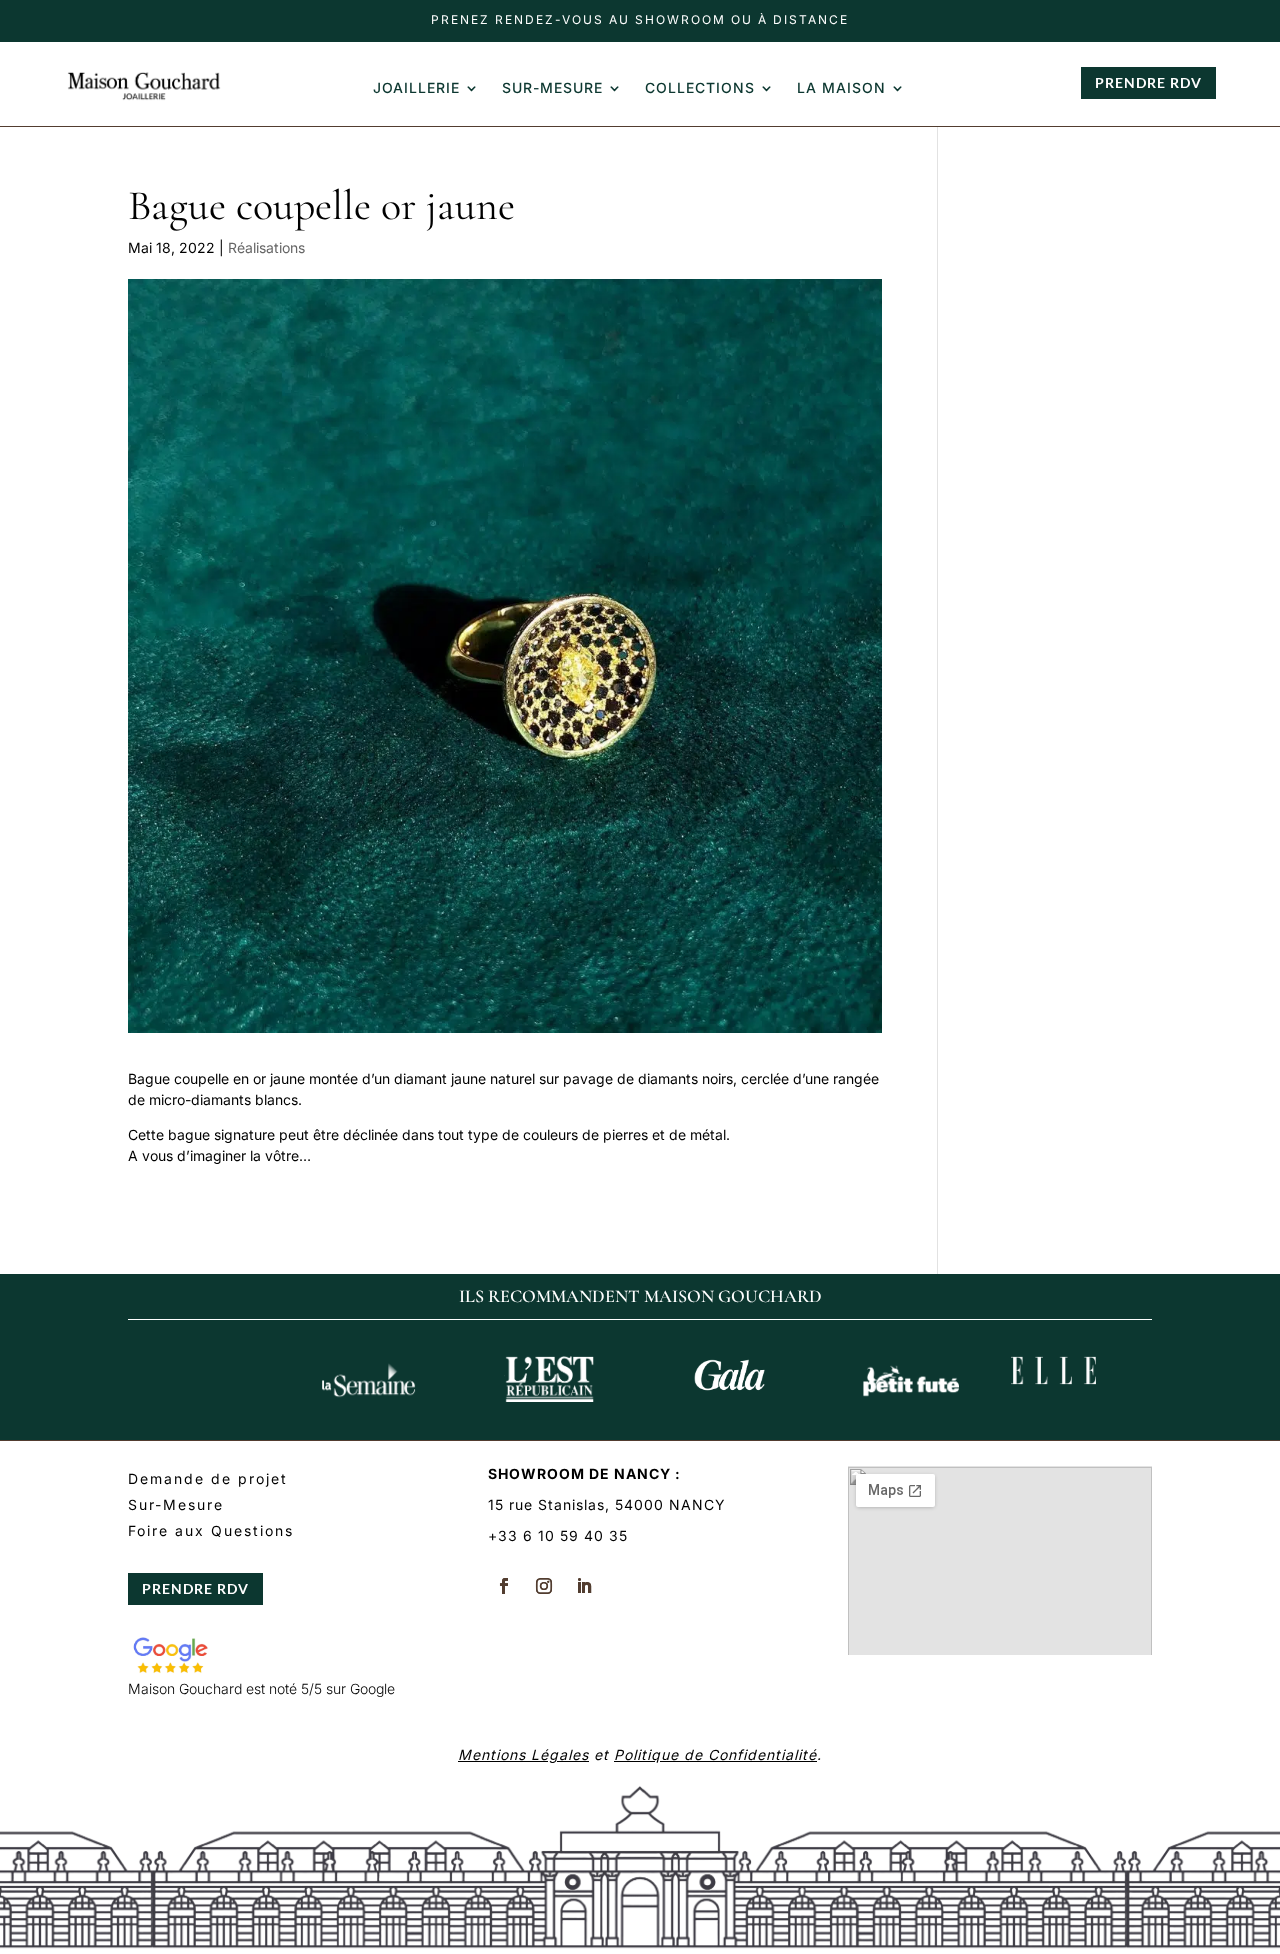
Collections (700, 88)
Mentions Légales (523, 1754)
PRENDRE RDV (1148, 82)
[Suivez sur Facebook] (504, 1586)
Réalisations (266, 247)
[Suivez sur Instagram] (544, 1586)
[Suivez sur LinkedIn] (584, 1586)
